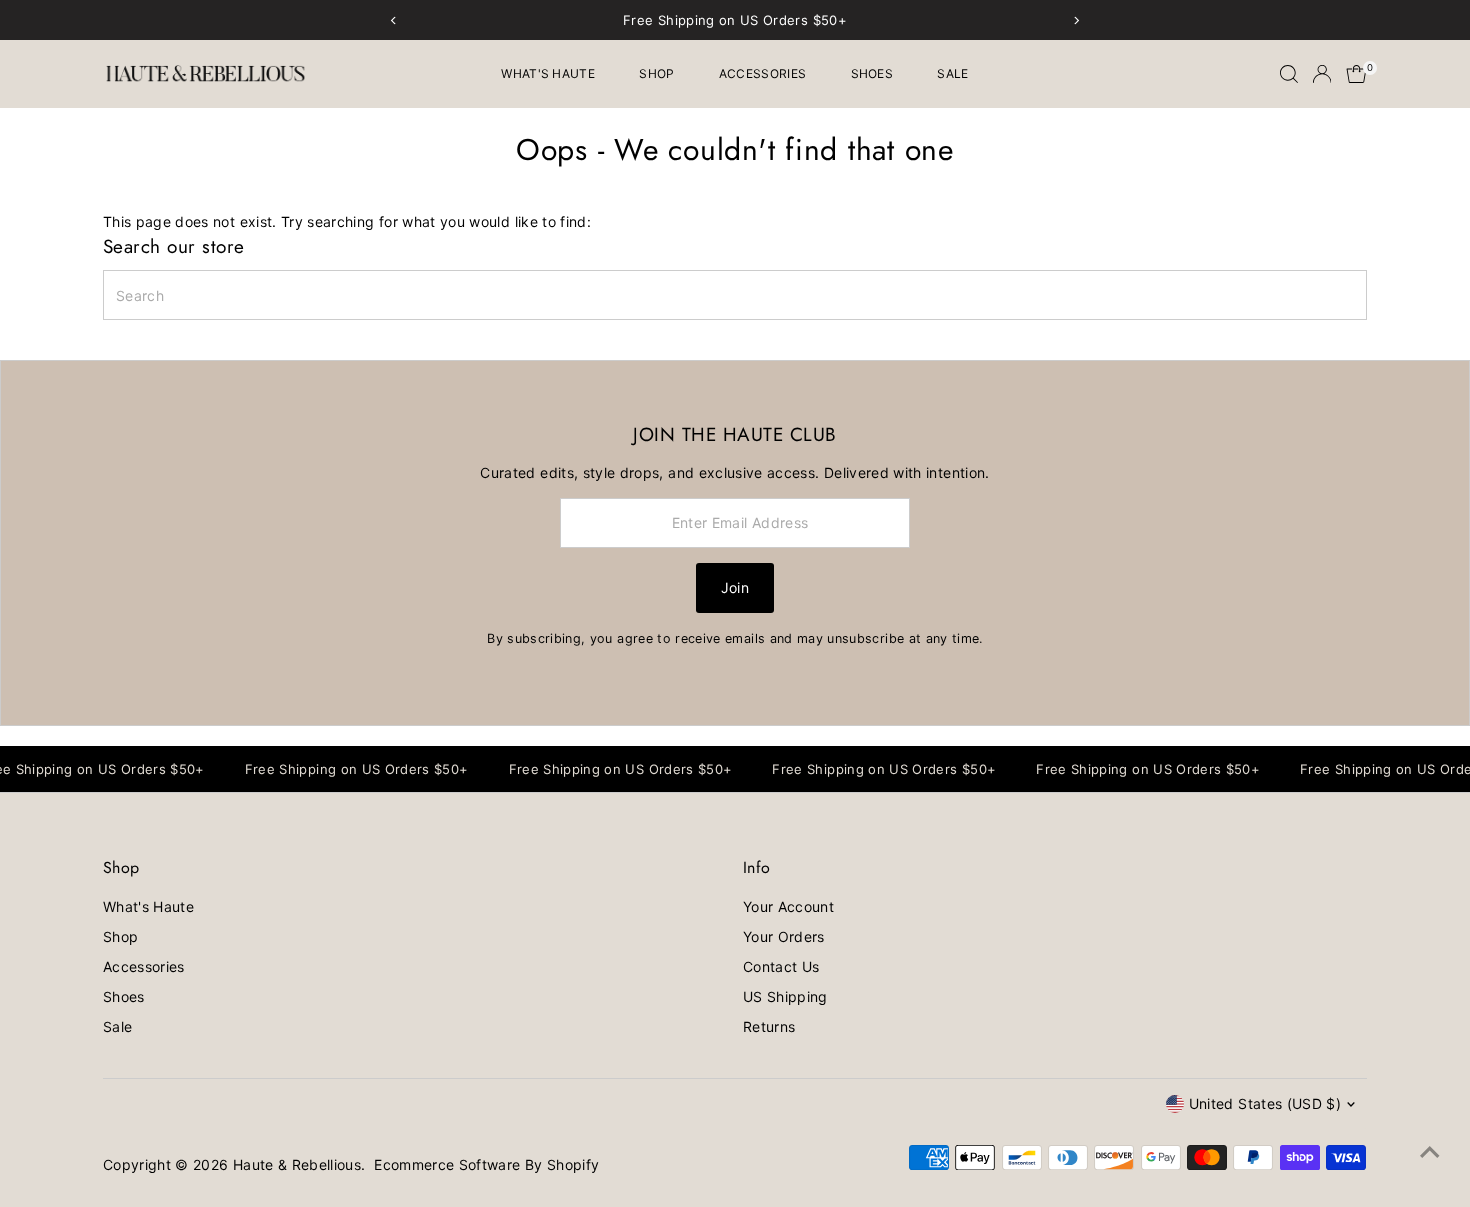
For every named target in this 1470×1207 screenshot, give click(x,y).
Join (735, 587)
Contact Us (781, 966)
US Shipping (785, 996)
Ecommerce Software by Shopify (486, 1164)
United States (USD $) (1265, 1103)
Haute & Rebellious (297, 1164)
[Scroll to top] (1430, 1152)
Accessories (762, 73)
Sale (952, 73)
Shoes (872, 73)
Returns (769, 1026)
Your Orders (784, 936)
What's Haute (548, 73)
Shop (656, 73)
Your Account (788, 906)
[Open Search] (1289, 74)
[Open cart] (1356, 74)
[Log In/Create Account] (1322, 74)
